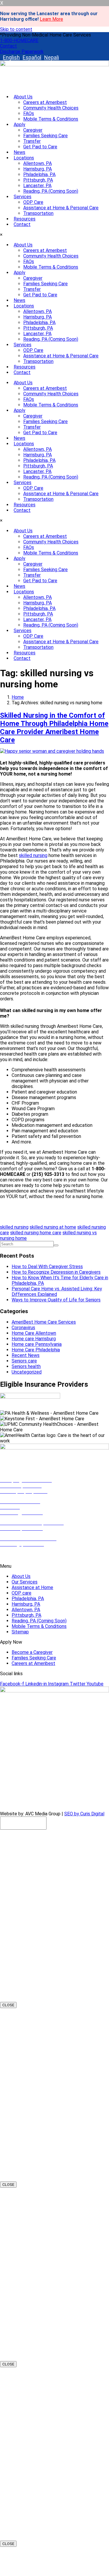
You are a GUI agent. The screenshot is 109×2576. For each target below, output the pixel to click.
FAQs (29, 113)
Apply (19, 125)
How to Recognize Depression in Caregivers (56, 1272)
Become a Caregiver (32, 1652)
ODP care (22, 1593)
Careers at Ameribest (45, 102)
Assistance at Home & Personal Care (61, 208)
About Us (23, 97)
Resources (25, 219)
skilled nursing (33, 855)
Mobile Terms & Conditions (51, 119)
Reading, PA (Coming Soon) (51, 191)
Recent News (26, 1355)
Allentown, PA (37, 163)
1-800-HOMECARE (20, 1556)
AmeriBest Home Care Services (44, 1322)
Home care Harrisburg (34, 1339)
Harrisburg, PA (37, 169)
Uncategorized (27, 1372)
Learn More (51, 19)
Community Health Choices (51, 108)
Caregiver (33, 130)
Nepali (52, 57)
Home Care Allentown (34, 1333)
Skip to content (16, 29)
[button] (45, 35)
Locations (24, 158)
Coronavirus (23, 1328)
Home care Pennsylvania (37, 1344)
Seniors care (24, 1361)
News (19, 152)
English (11, 57)
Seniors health (26, 1366)
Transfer (32, 141)
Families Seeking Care (45, 136)
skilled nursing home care (36, 1233)
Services (23, 197)
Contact (22, 224)
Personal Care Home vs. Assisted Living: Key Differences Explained (57, 1292)
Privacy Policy (80, 1804)
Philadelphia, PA (39, 174)
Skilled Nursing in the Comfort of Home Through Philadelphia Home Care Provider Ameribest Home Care (54, 728)
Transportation (38, 213)
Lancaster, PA (37, 186)
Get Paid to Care (40, 147)
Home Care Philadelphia (36, 1350)
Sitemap (20, 1632)
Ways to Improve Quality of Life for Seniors (56, 1300)
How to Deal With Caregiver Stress (47, 1267)
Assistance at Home (32, 1587)
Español (32, 57)
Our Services (25, 1582)
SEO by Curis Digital (84, 1814)
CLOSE (8, 2005)
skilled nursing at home (53, 1227)
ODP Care (33, 202)
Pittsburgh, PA (38, 180)
